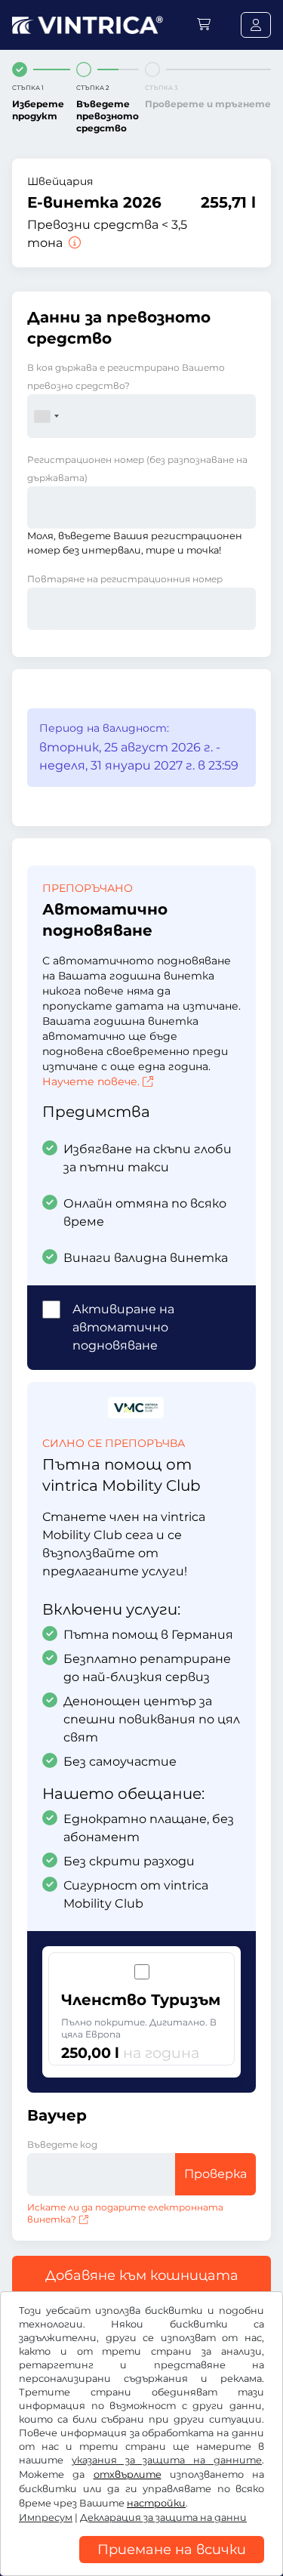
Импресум (46, 2517)
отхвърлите (128, 2474)
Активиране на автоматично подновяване (123, 1327)
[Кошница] (204, 25)
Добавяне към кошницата (142, 2275)
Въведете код (62, 2144)
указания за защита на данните (167, 2460)
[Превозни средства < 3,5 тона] (73, 243)
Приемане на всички (172, 2550)
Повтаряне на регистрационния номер (125, 579)
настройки (156, 2503)
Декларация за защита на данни (163, 2517)
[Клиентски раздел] (256, 25)
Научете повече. (91, 1081)
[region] (141, 2565)
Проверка (215, 2174)
